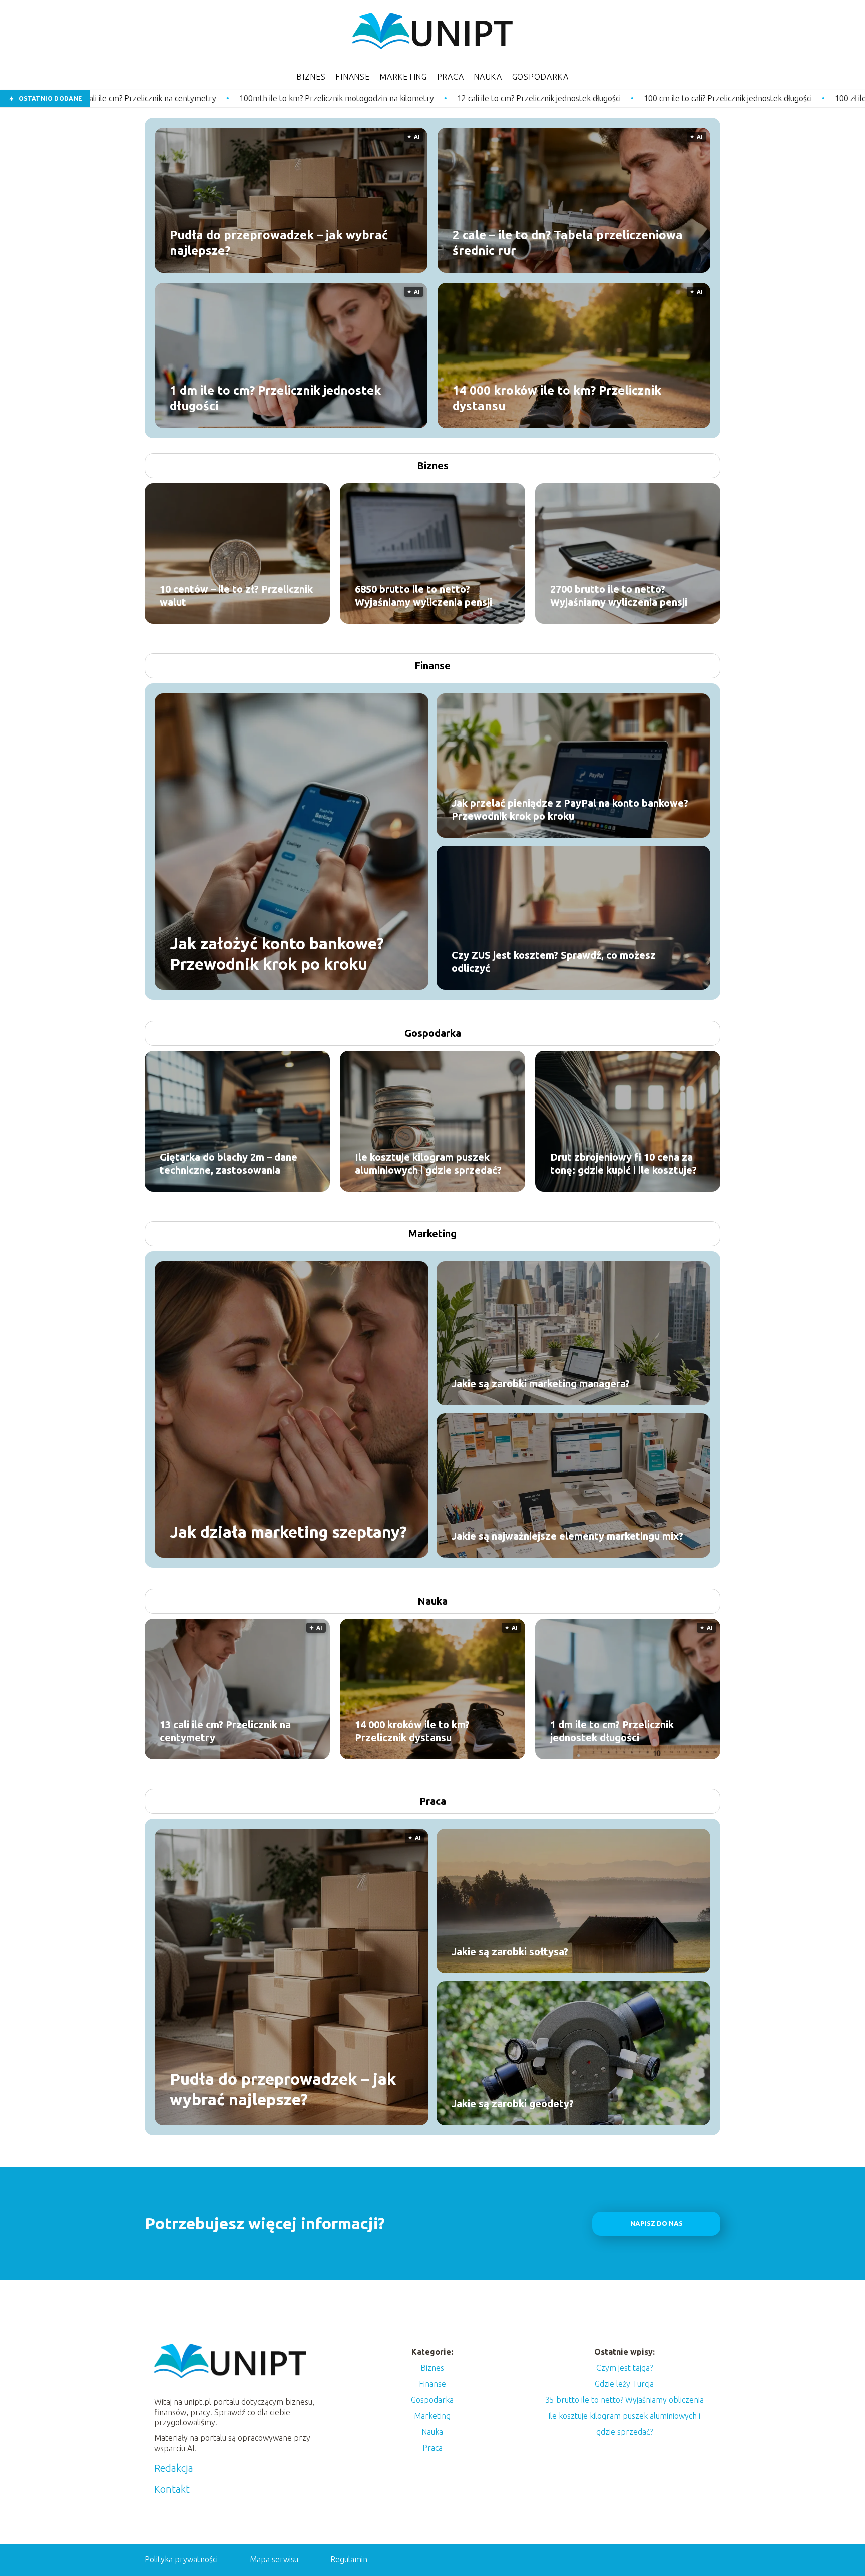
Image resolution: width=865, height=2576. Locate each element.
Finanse (352, 77)
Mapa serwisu (274, 2559)
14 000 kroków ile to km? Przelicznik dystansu (557, 398)
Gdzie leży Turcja (624, 2384)
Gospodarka (540, 77)
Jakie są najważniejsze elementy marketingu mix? (567, 1536)
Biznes (311, 77)
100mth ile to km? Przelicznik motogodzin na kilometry (152, 98)
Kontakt (172, 2489)
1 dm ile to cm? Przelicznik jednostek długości (275, 398)
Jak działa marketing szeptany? (288, 1532)
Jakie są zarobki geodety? (513, 2104)
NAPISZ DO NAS (657, 2223)
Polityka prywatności (181, 2559)
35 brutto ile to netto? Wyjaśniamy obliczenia (624, 2400)
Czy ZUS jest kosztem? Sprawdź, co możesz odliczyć (554, 962)
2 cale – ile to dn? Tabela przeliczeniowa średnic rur (568, 242)
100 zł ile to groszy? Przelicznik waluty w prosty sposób (749, 98)
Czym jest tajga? (624, 2368)
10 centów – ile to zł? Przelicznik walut (236, 596)
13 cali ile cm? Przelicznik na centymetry (225, 1731)
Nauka (488, 77)
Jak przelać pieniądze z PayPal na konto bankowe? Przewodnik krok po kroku (570, 809)
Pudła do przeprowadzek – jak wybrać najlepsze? (279, 242)
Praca (451, 77)
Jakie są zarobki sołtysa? (510, 1951)
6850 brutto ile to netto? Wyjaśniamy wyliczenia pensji (423, 596)
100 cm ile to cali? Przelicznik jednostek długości (544, 98)
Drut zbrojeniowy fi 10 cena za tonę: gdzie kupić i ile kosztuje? (623, 1163)
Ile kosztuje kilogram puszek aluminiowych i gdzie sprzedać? (428, 1163)
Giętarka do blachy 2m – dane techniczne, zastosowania (229, 1163)
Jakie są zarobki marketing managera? (541, 1384)
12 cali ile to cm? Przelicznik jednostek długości (355, 98)
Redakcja (174, 2468)
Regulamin (349, 2559)
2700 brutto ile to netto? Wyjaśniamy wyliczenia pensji (619, 596)
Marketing (403, 77)
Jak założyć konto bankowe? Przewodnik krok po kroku (277, 953)
